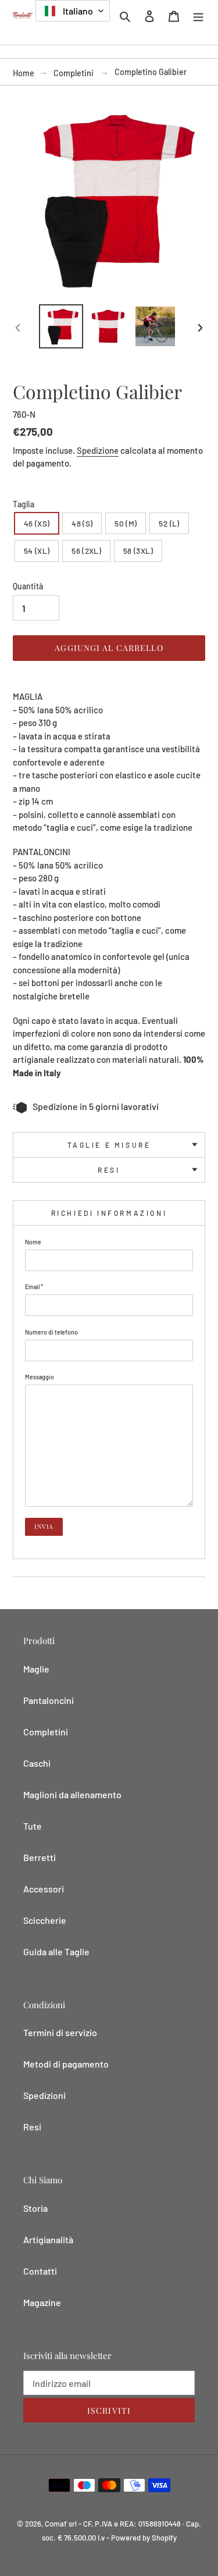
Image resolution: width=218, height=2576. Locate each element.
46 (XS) (37, 523)
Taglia (24, 504)
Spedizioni (44, 2095)
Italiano (77, 11)
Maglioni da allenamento (72, 1794)
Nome (33, 1242)
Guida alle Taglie (56, 1951)
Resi (109, 1170)
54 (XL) (37, 551)
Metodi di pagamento (66, 2064)
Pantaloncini (49, 1700)
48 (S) (82, 523)
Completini (74, 73)
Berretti (40, 1857)
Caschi (37, 1763)
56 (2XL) (86, 551)
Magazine (42, 2302)
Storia (35, 2208)
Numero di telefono (51, 1332)
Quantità (28, 586)
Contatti (40, 2271)
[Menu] (198, 15)
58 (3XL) (138, 551)
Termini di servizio (60, 2032)
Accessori (44, 1889)
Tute (33, 1826)
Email (34, 1287)
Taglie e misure (109, 1145)
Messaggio (40, 1377)
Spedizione (98, 450)
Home (24, 73)
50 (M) (126, 523)
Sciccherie (45, 1920)
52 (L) (169, 523)
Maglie (36, 1669)
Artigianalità (48, 2239)
